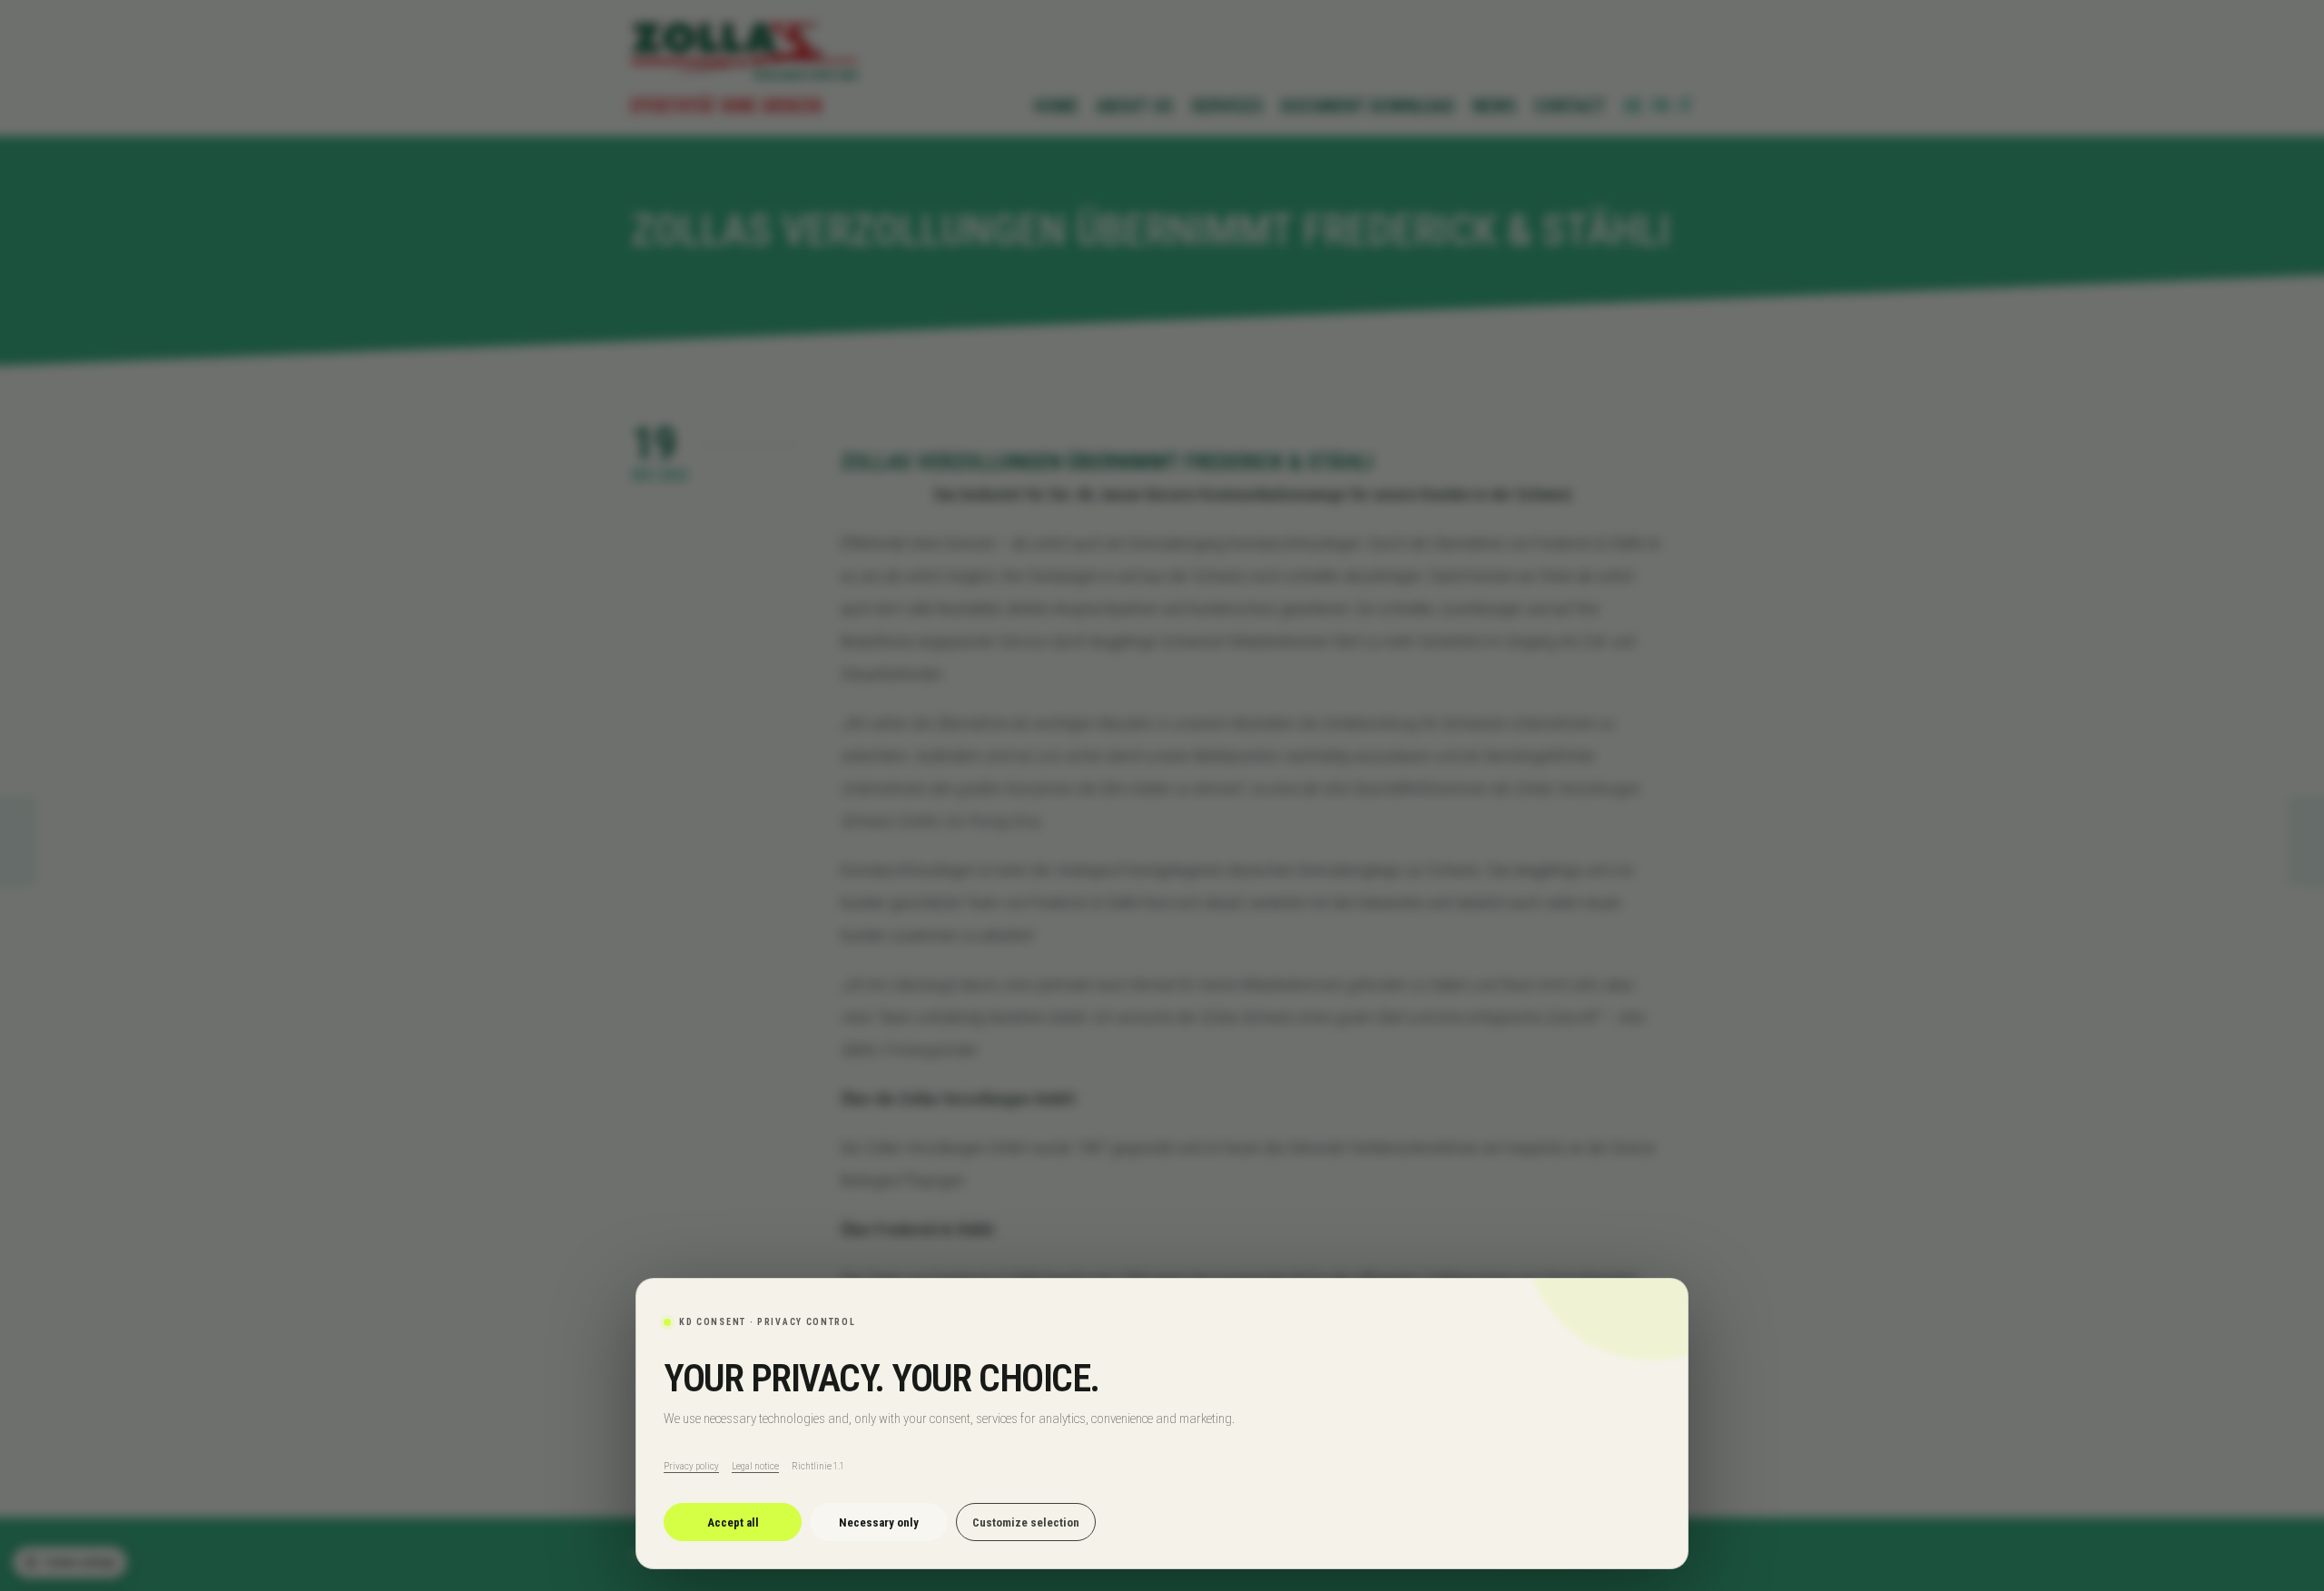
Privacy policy (691, 1466)
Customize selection (1026, 1522)
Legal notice (755, 1466)
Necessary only (879, 1522)
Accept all (733, 1522)
